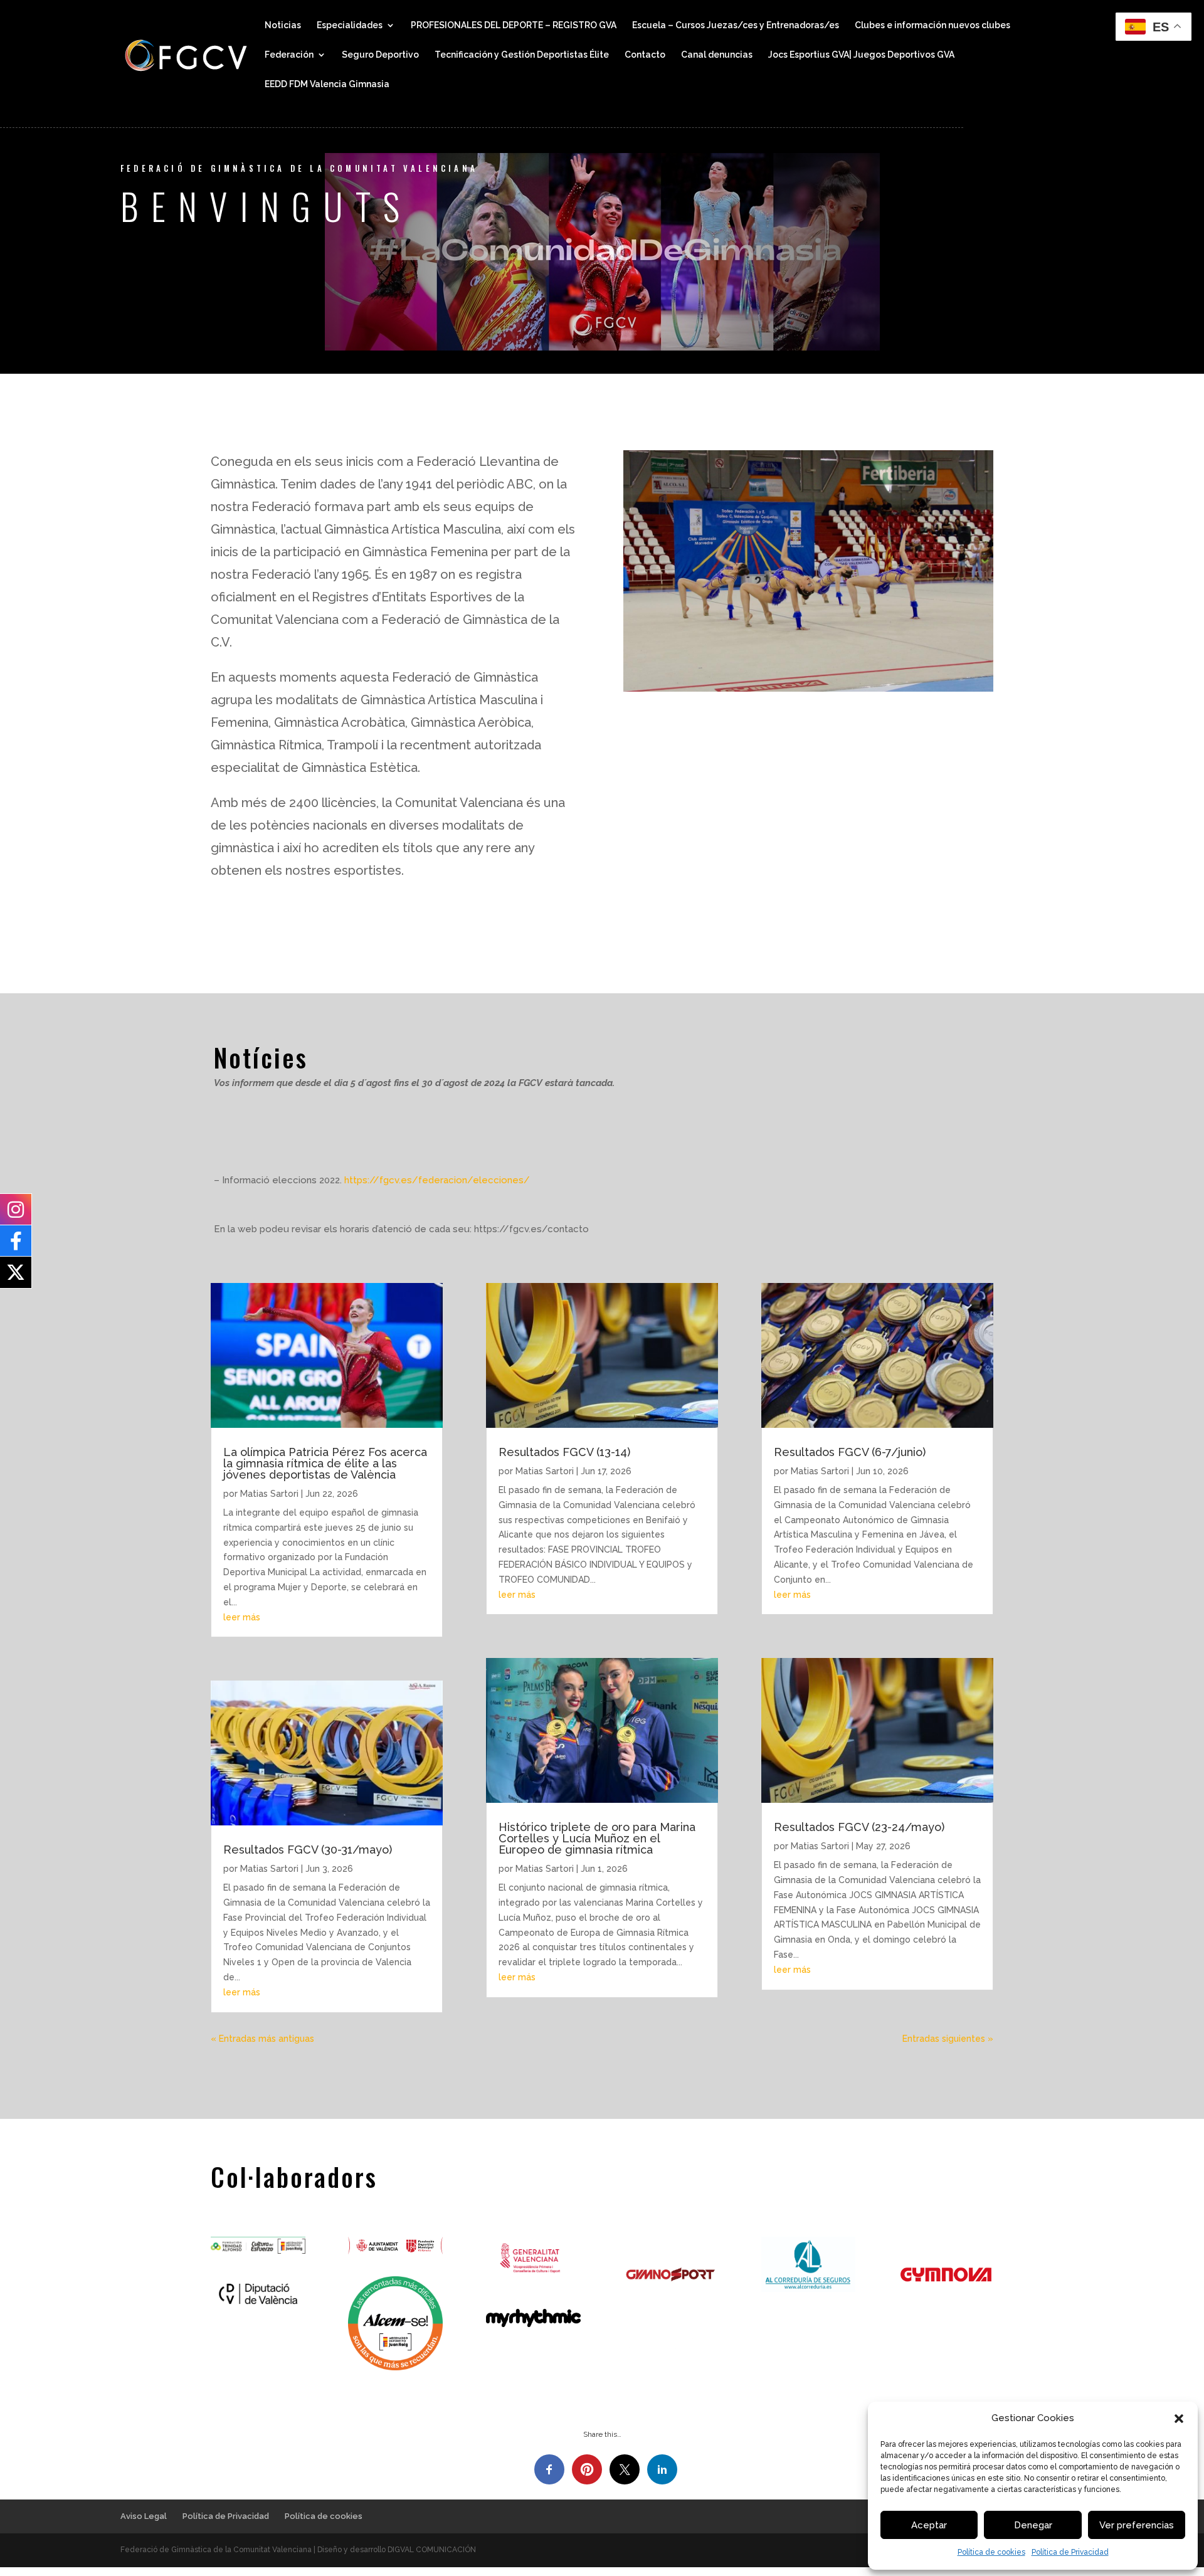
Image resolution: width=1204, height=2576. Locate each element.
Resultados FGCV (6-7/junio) (850, 1452)
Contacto (645, 55)
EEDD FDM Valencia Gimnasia (327, 84)
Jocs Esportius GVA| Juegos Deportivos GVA (861, 55)
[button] (1179, 2419)
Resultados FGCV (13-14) (564, 1452)
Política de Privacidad (1070, 2552)
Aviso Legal (144, 2516)
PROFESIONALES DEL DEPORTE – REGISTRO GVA (514, 25)
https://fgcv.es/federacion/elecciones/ (437, 1180)
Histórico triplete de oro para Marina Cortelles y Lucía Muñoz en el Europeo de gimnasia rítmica (597, 1838)
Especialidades (350, 25)
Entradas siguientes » (948, 2039)
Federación (289, 55)
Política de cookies (991, 2552)
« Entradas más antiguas (262, 2039)
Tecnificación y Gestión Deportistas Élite (522, 55)
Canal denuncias (717, 55)
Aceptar (929, 2525)
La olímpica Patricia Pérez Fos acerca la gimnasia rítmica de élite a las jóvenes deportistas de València (325, 1463)
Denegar (1033, 2525)
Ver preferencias (1137, 2525)
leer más (242, 1617)
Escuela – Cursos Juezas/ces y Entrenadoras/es (736, 25)
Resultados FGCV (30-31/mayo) (308, 1850)
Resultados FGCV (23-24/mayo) (859, 1827)
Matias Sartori (269, 1494)
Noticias (283, 25)
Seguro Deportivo (380, 55)
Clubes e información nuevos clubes (932, 25)
